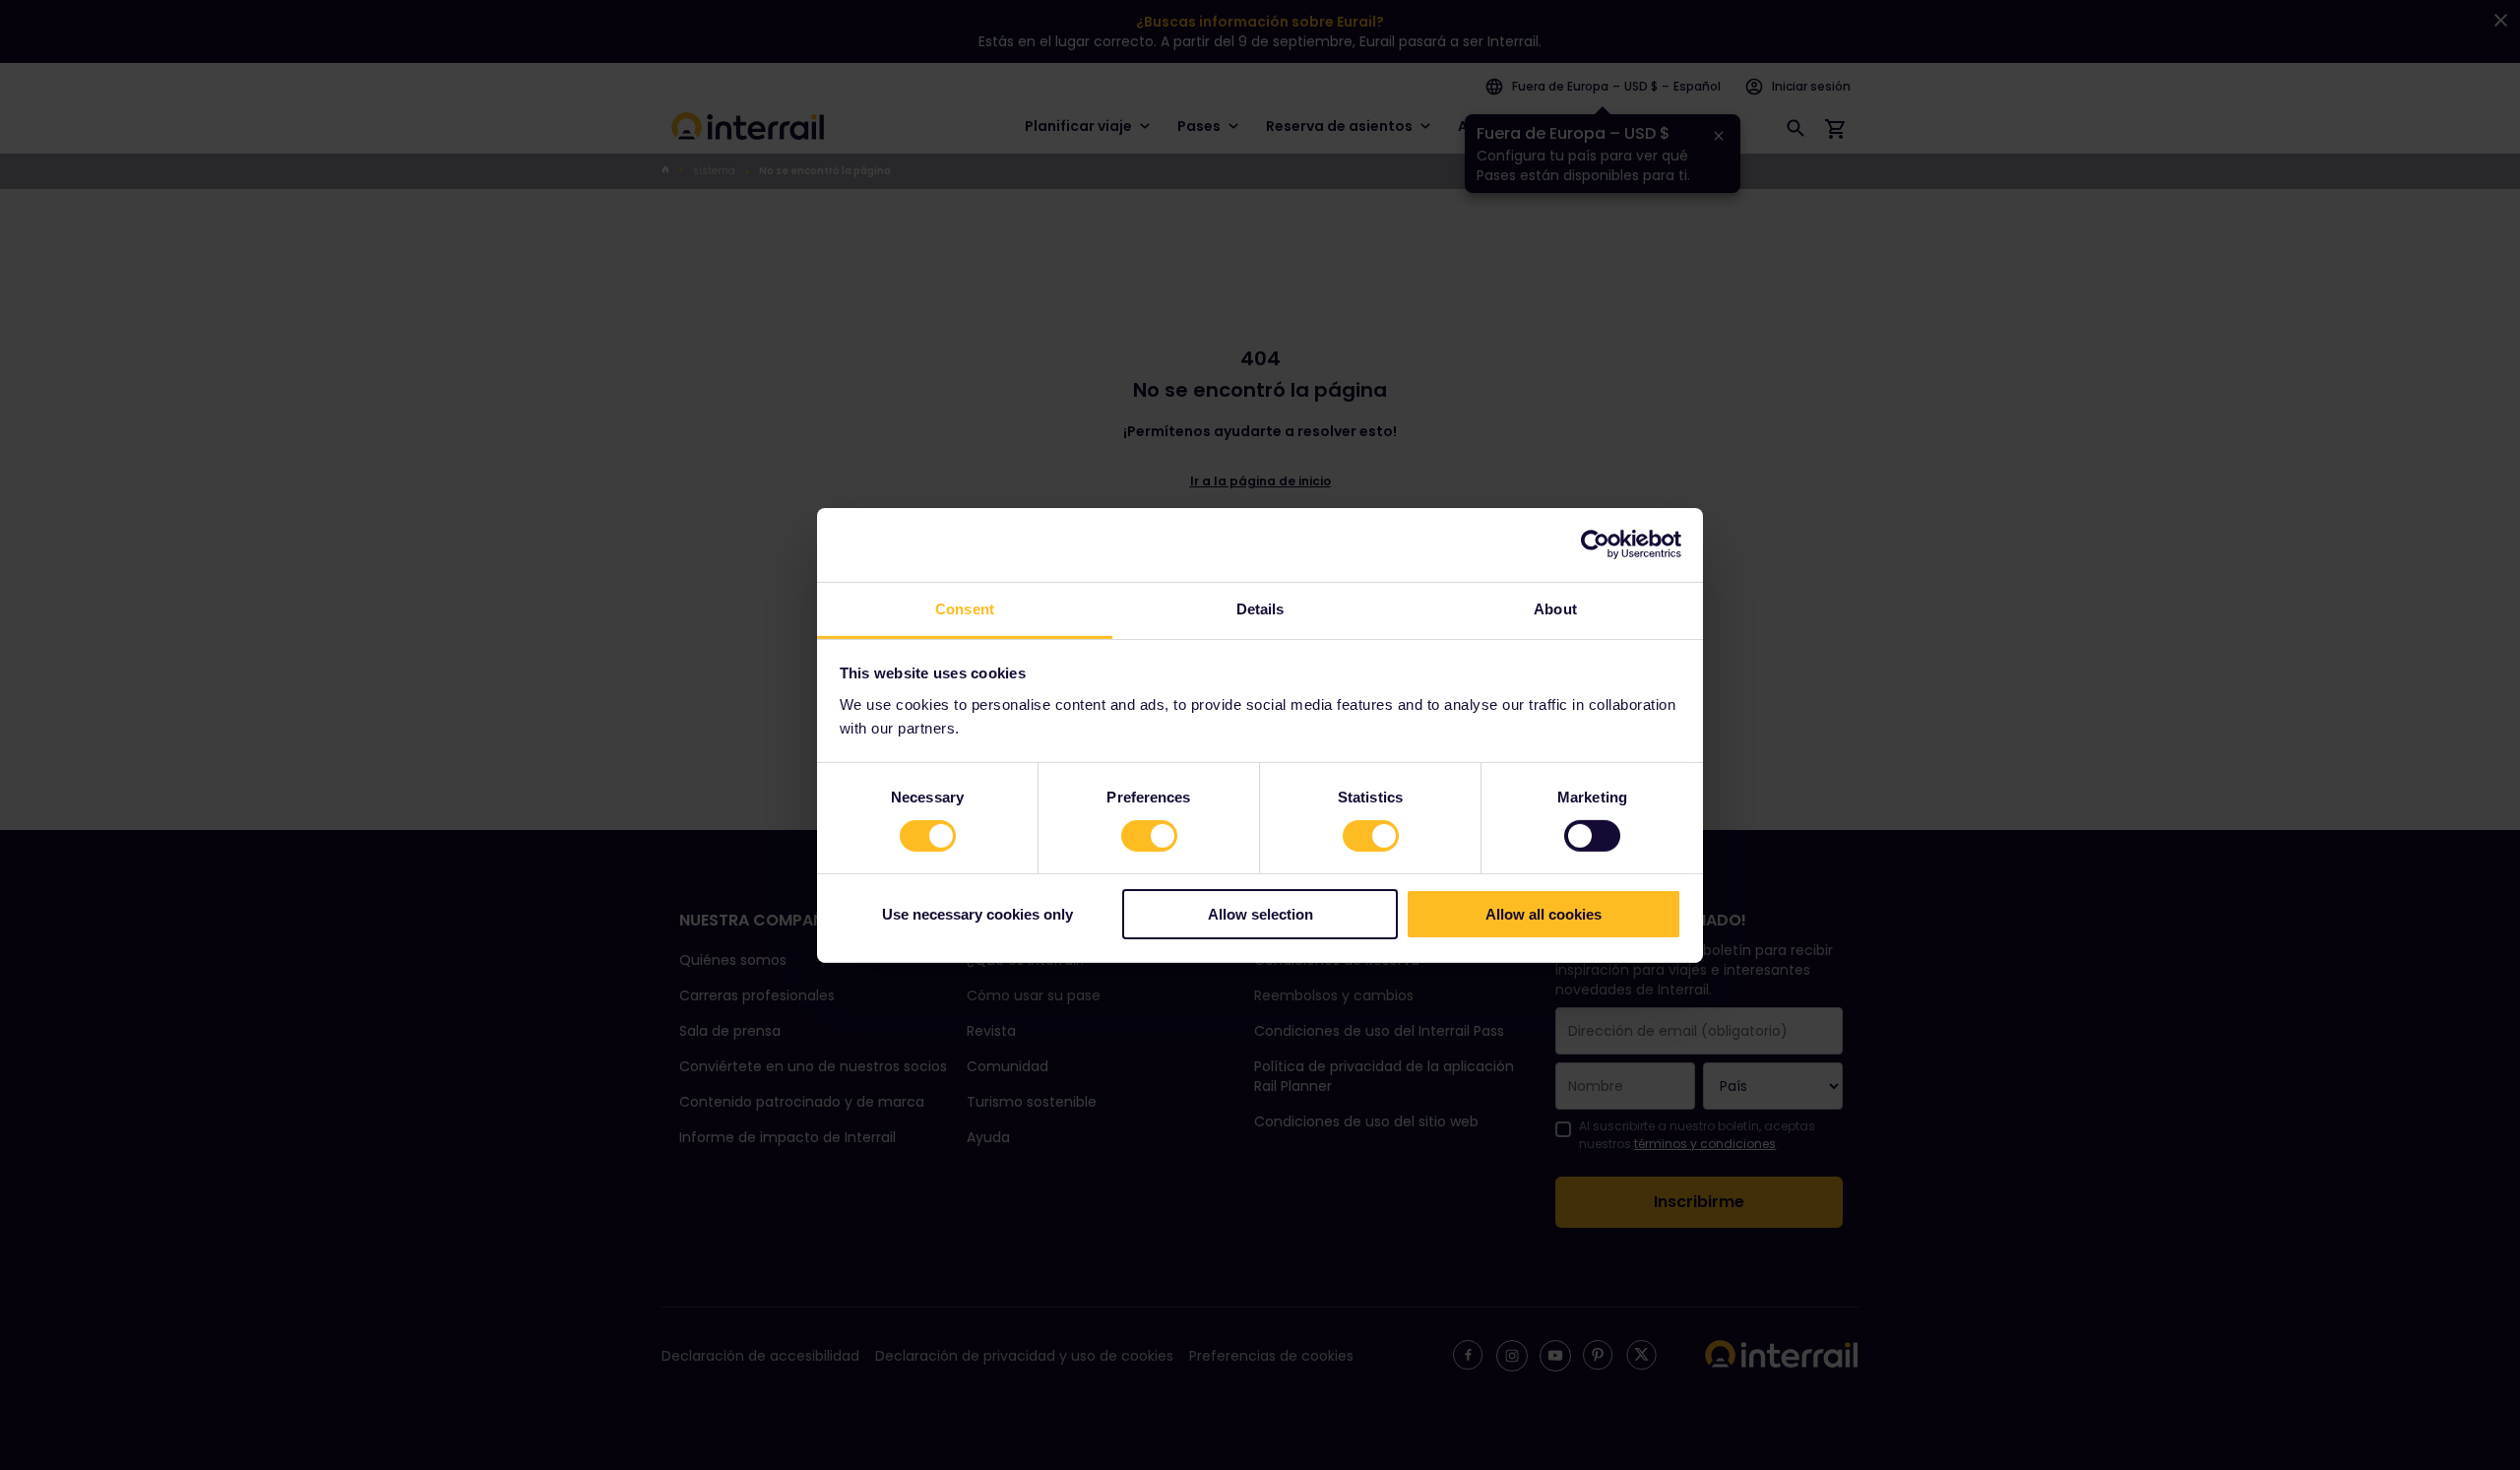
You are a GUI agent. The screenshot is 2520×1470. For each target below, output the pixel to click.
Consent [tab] (965, 608)
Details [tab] (1260, 608)
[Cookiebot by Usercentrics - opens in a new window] (1595, 544)
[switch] (1149, 836)
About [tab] (1555, 608)
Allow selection (1260, 914)
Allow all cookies (1543, 914)
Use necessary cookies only (977, 914)
